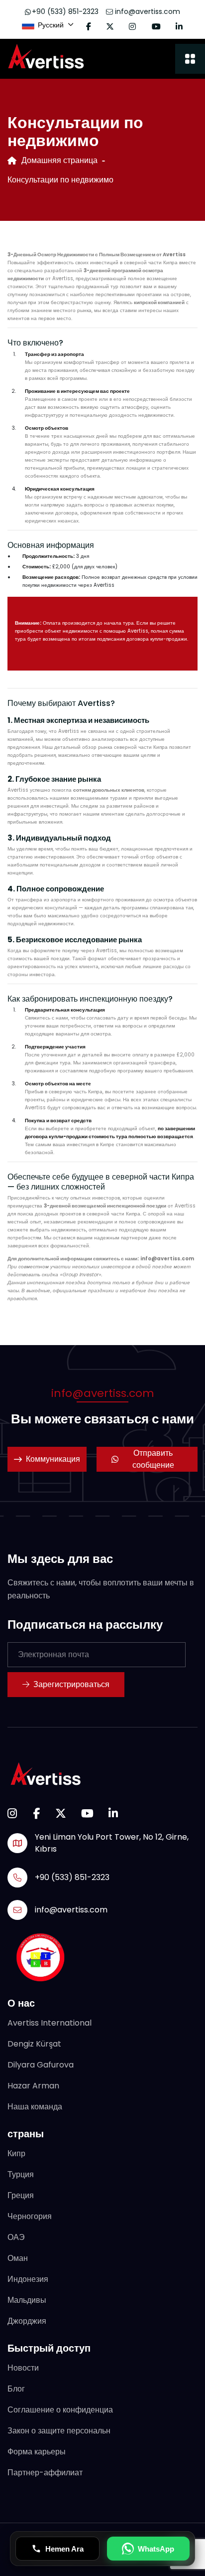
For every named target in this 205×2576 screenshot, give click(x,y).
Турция (21, 2174)
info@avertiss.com (147, 11)
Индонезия (28, 2279)
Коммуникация (53, 1459)
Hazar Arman (33, 2086)
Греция (21, 2195)
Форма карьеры (37, 2452)
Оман (18, 2258)
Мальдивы (27, 2300)
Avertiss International (50, 2023)
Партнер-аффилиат (45, 2473)
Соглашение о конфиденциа (60, 2410)
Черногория (30, 2216)
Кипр (16, 2153)
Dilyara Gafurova (41, 2065)
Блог (16, 2389)
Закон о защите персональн (59, 2431)
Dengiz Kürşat (34, 2044)
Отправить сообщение (153, 1459)
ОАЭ (16, 2237)
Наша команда (35, 2107)
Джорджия (27, 2321)
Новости (23, 2368)
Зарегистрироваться (71, 1684)
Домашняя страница (59, 160)
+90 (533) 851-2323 (65, 11)
